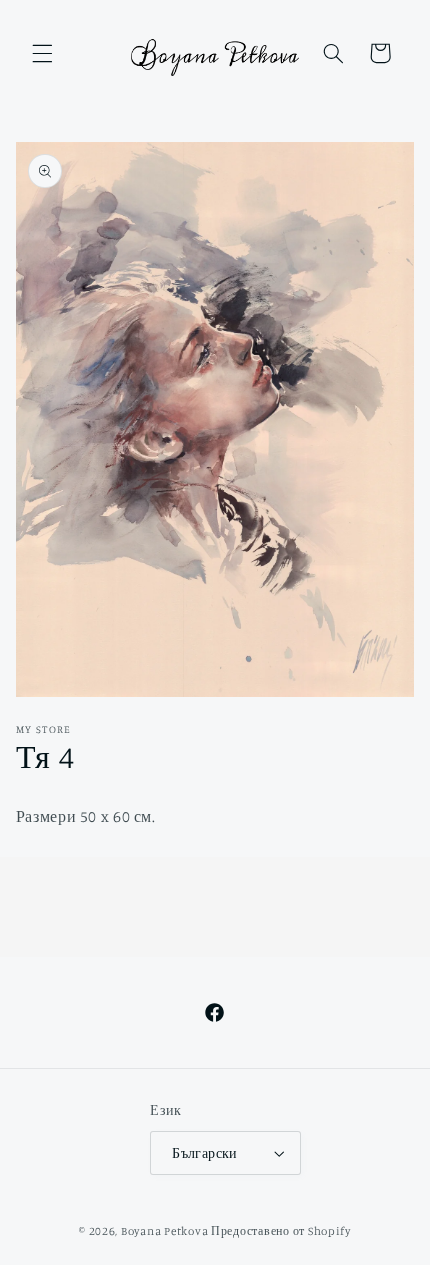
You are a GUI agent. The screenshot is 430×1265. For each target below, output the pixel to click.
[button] (42, 53)
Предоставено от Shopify (281, 1231)
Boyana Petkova (164, 1231)
